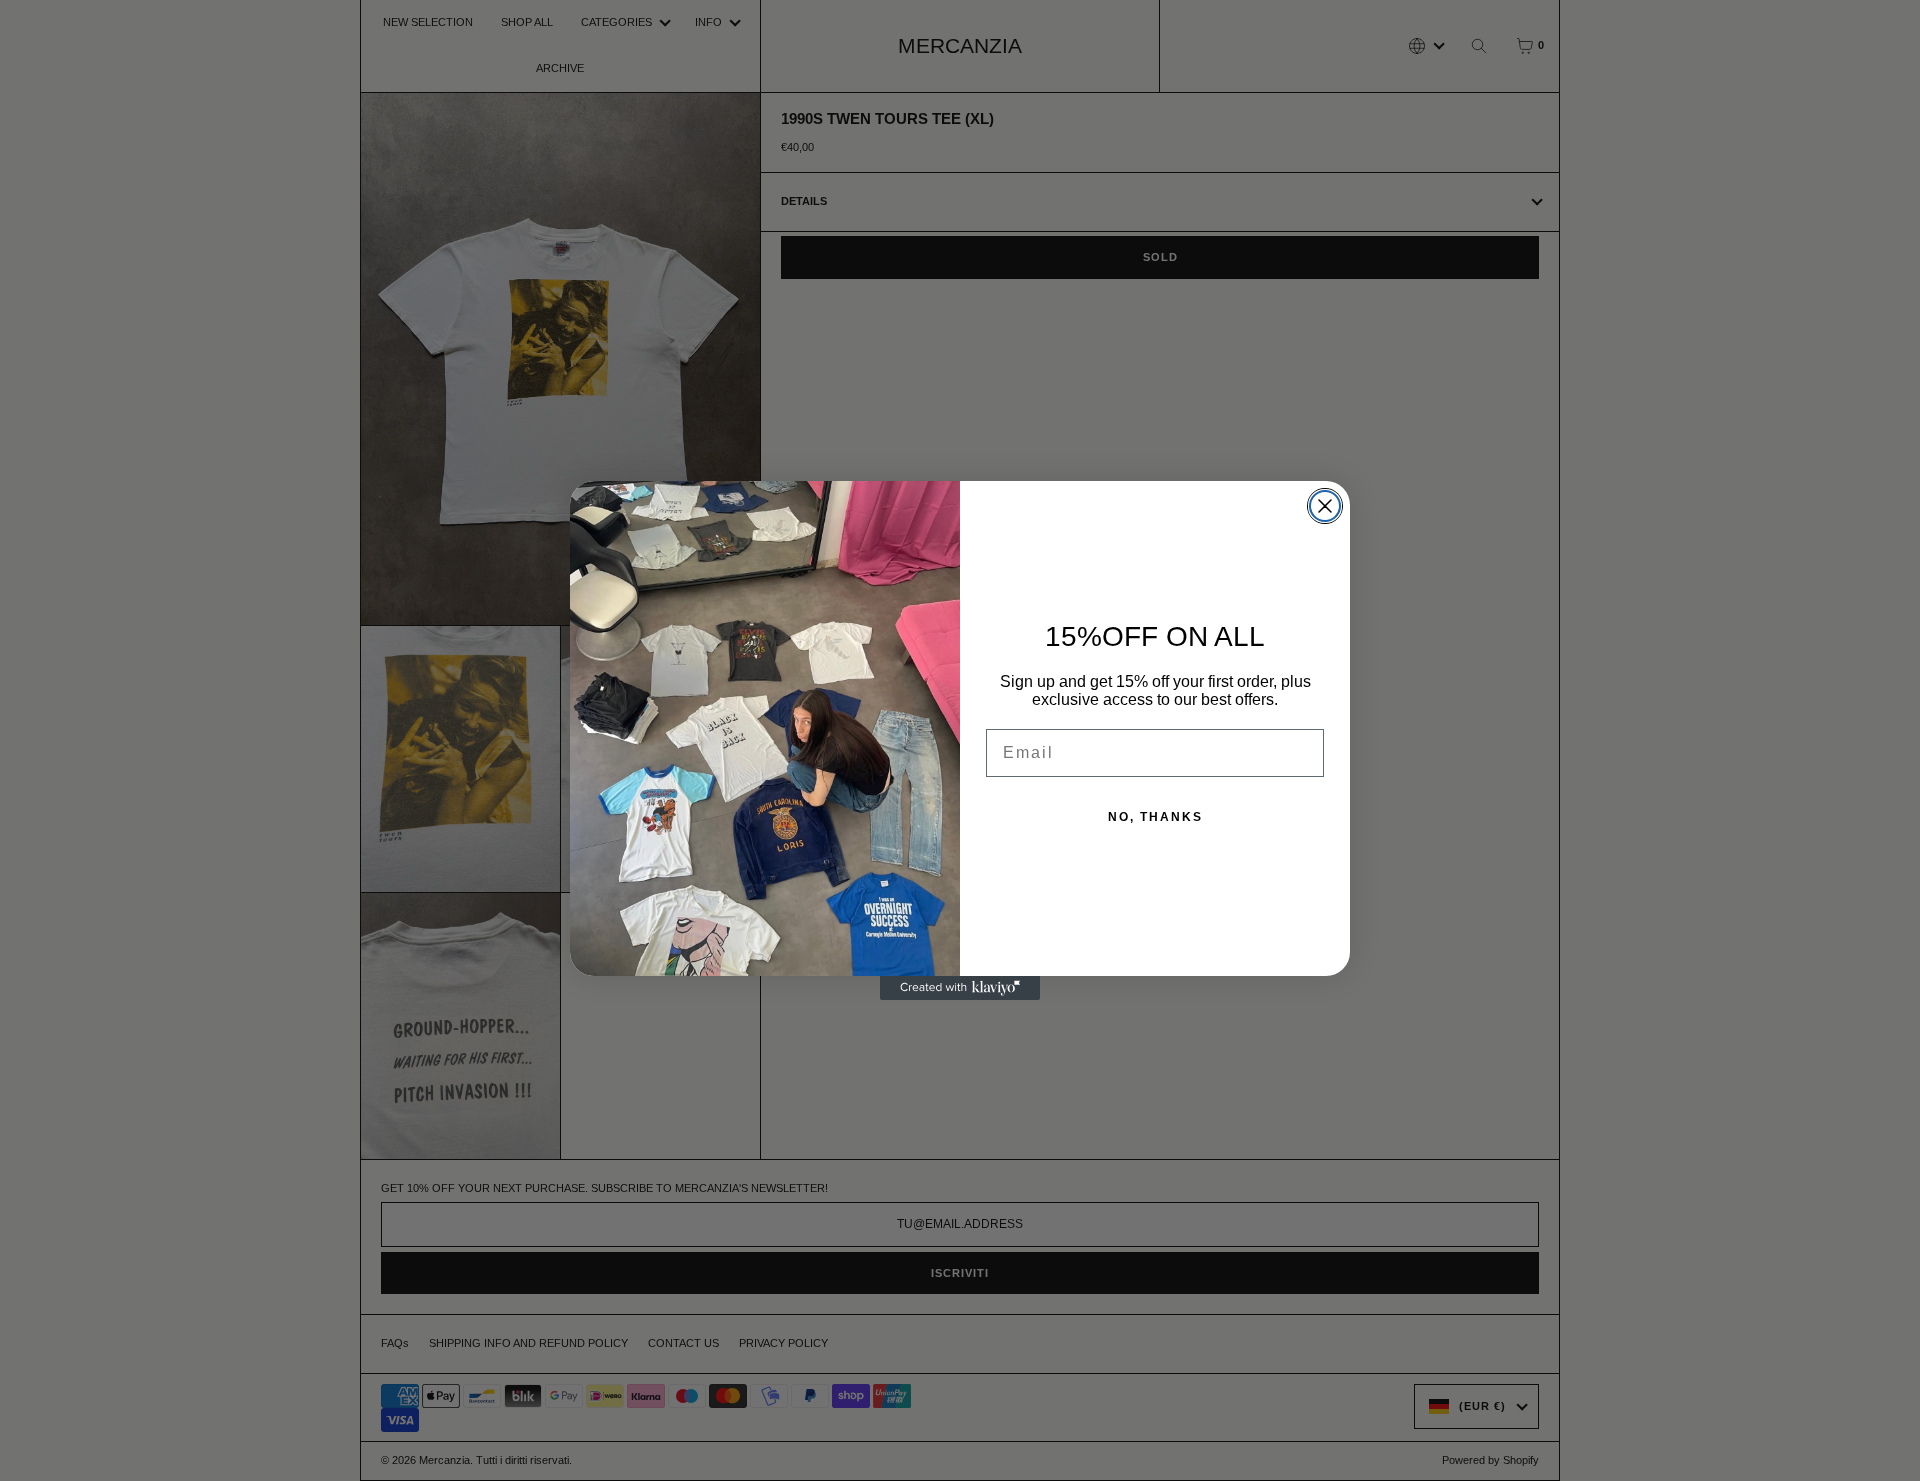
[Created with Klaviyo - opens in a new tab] (960, 988)
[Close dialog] (1325, 506)
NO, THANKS (1155, 817)
